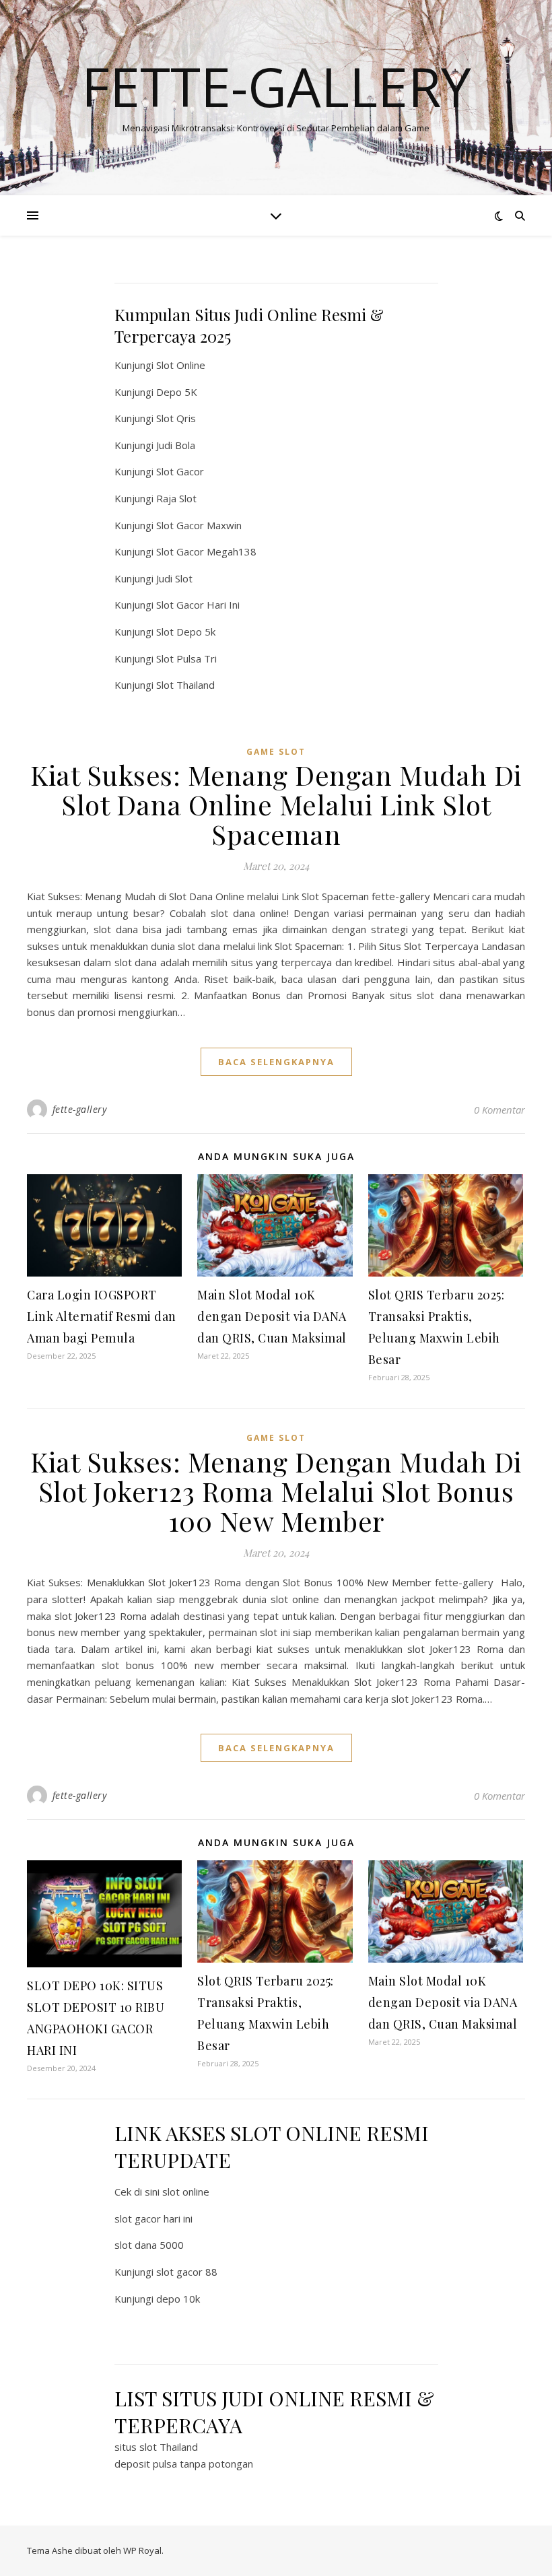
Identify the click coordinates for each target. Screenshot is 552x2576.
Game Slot (276, 752)
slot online (186, 2192)
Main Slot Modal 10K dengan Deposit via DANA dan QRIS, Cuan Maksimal (272, 1316)
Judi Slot (174, 578)
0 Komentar (499, 1110)
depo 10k (178, 2299)
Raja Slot (176, 498)
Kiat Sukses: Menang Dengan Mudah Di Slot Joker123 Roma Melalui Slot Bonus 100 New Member (276, 1491)
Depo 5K (177, 392)
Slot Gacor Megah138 (206, 551)
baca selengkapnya (276, 1062)
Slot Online (181, 365)
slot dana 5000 (149, 2245)
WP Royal (142, 2550)
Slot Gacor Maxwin (199, 525)
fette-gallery (80, 1109)
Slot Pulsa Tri (186, 658)
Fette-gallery (276, 86)
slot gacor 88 (187, 2272)
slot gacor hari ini (153, 2218)
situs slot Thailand (156, 2447)
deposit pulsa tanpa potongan (184, 2464)
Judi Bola (176, 445)
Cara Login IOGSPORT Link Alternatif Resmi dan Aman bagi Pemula (102, 1316)
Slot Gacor (180, 471)
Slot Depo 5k (186, 632)
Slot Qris (176, 418)
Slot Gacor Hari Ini (198, 605)
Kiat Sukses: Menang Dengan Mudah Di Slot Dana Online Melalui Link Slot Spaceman (276, 804)
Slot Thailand (185, 685)
